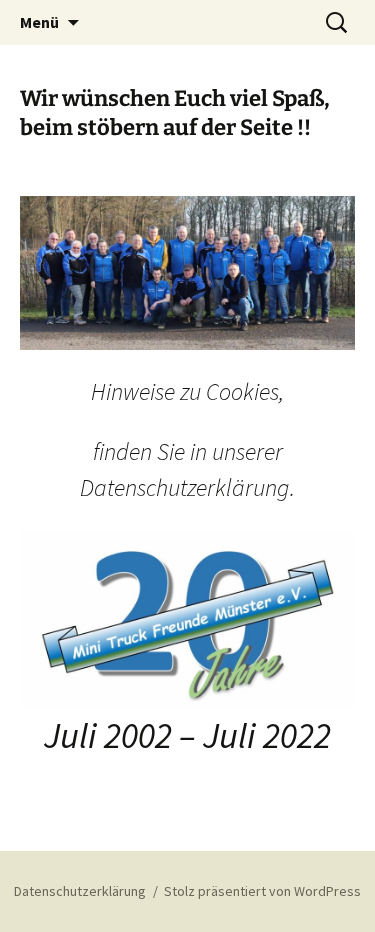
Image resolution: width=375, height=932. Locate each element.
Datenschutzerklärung (80, 891)
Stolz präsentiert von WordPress (262, 891)
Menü (39, 22)
